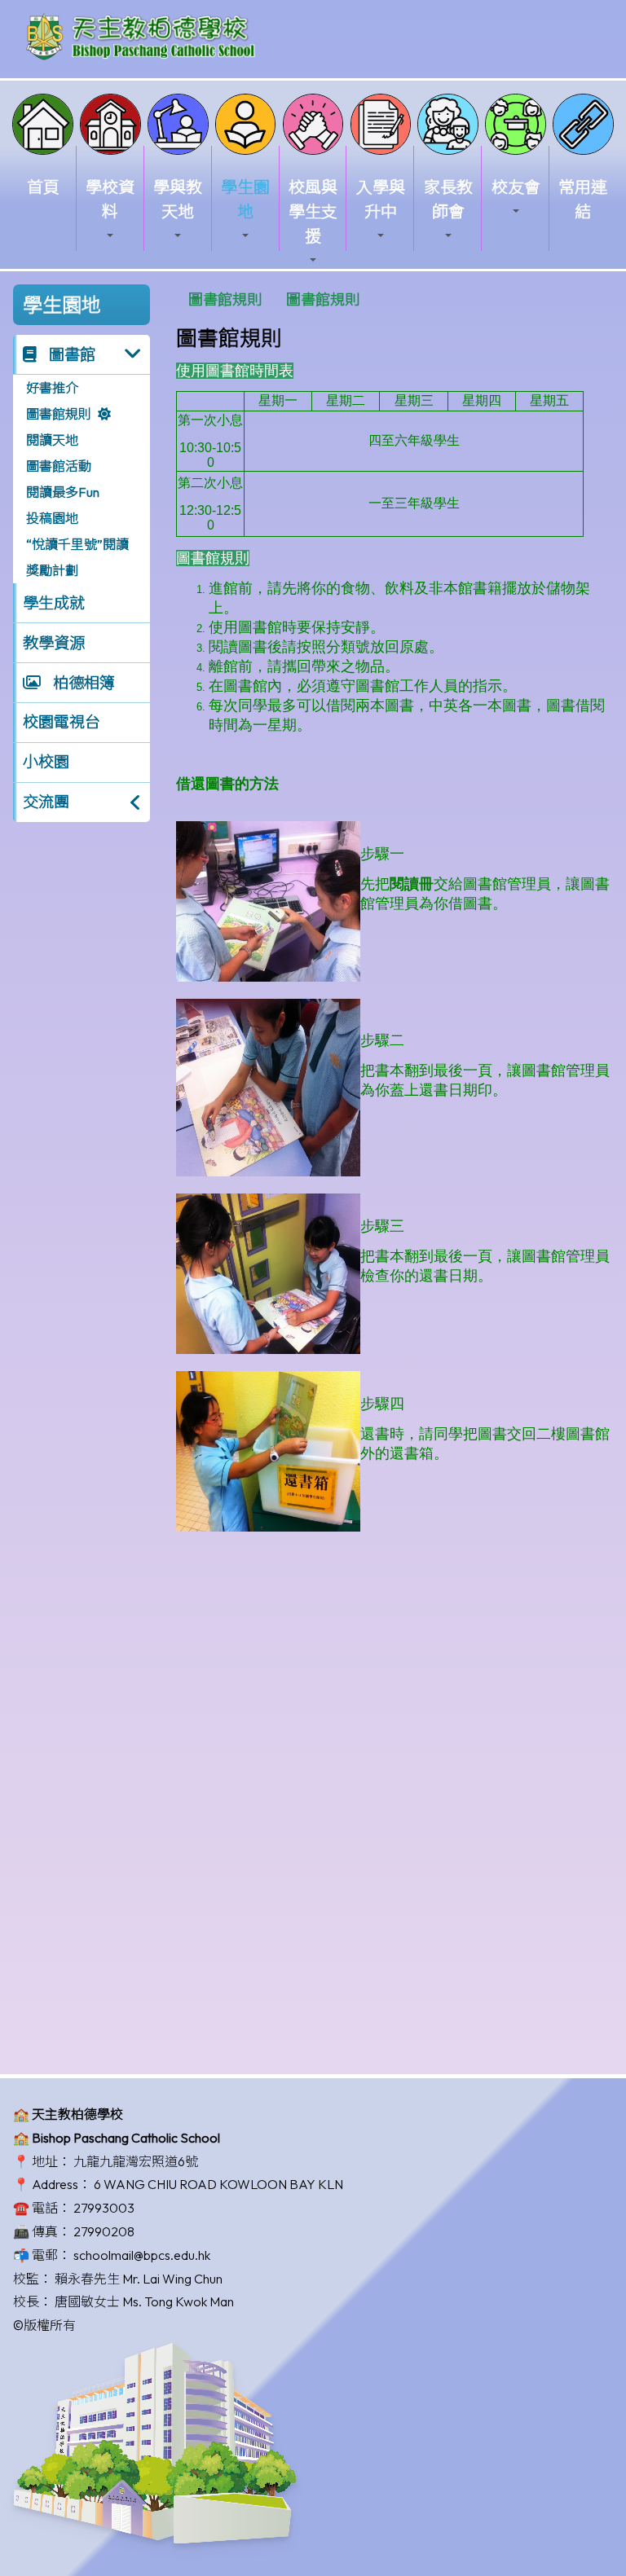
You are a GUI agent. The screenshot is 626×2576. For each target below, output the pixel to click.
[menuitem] (225, 299)
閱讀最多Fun (63, 492)
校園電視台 (62, 722)
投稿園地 (52, 518)
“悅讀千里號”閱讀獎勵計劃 (77, 557)
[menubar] (274, 299)
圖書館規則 (59, 414)
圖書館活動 (59, 466)
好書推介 (52, 388)
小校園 (46, 762)
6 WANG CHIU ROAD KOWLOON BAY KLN (218, 2184)
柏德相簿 (82, 683)
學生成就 (54, 603)
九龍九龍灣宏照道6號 (136, 2161)
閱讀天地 (52, 440)
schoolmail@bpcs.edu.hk (142, 2255)
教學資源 (54, 643)
